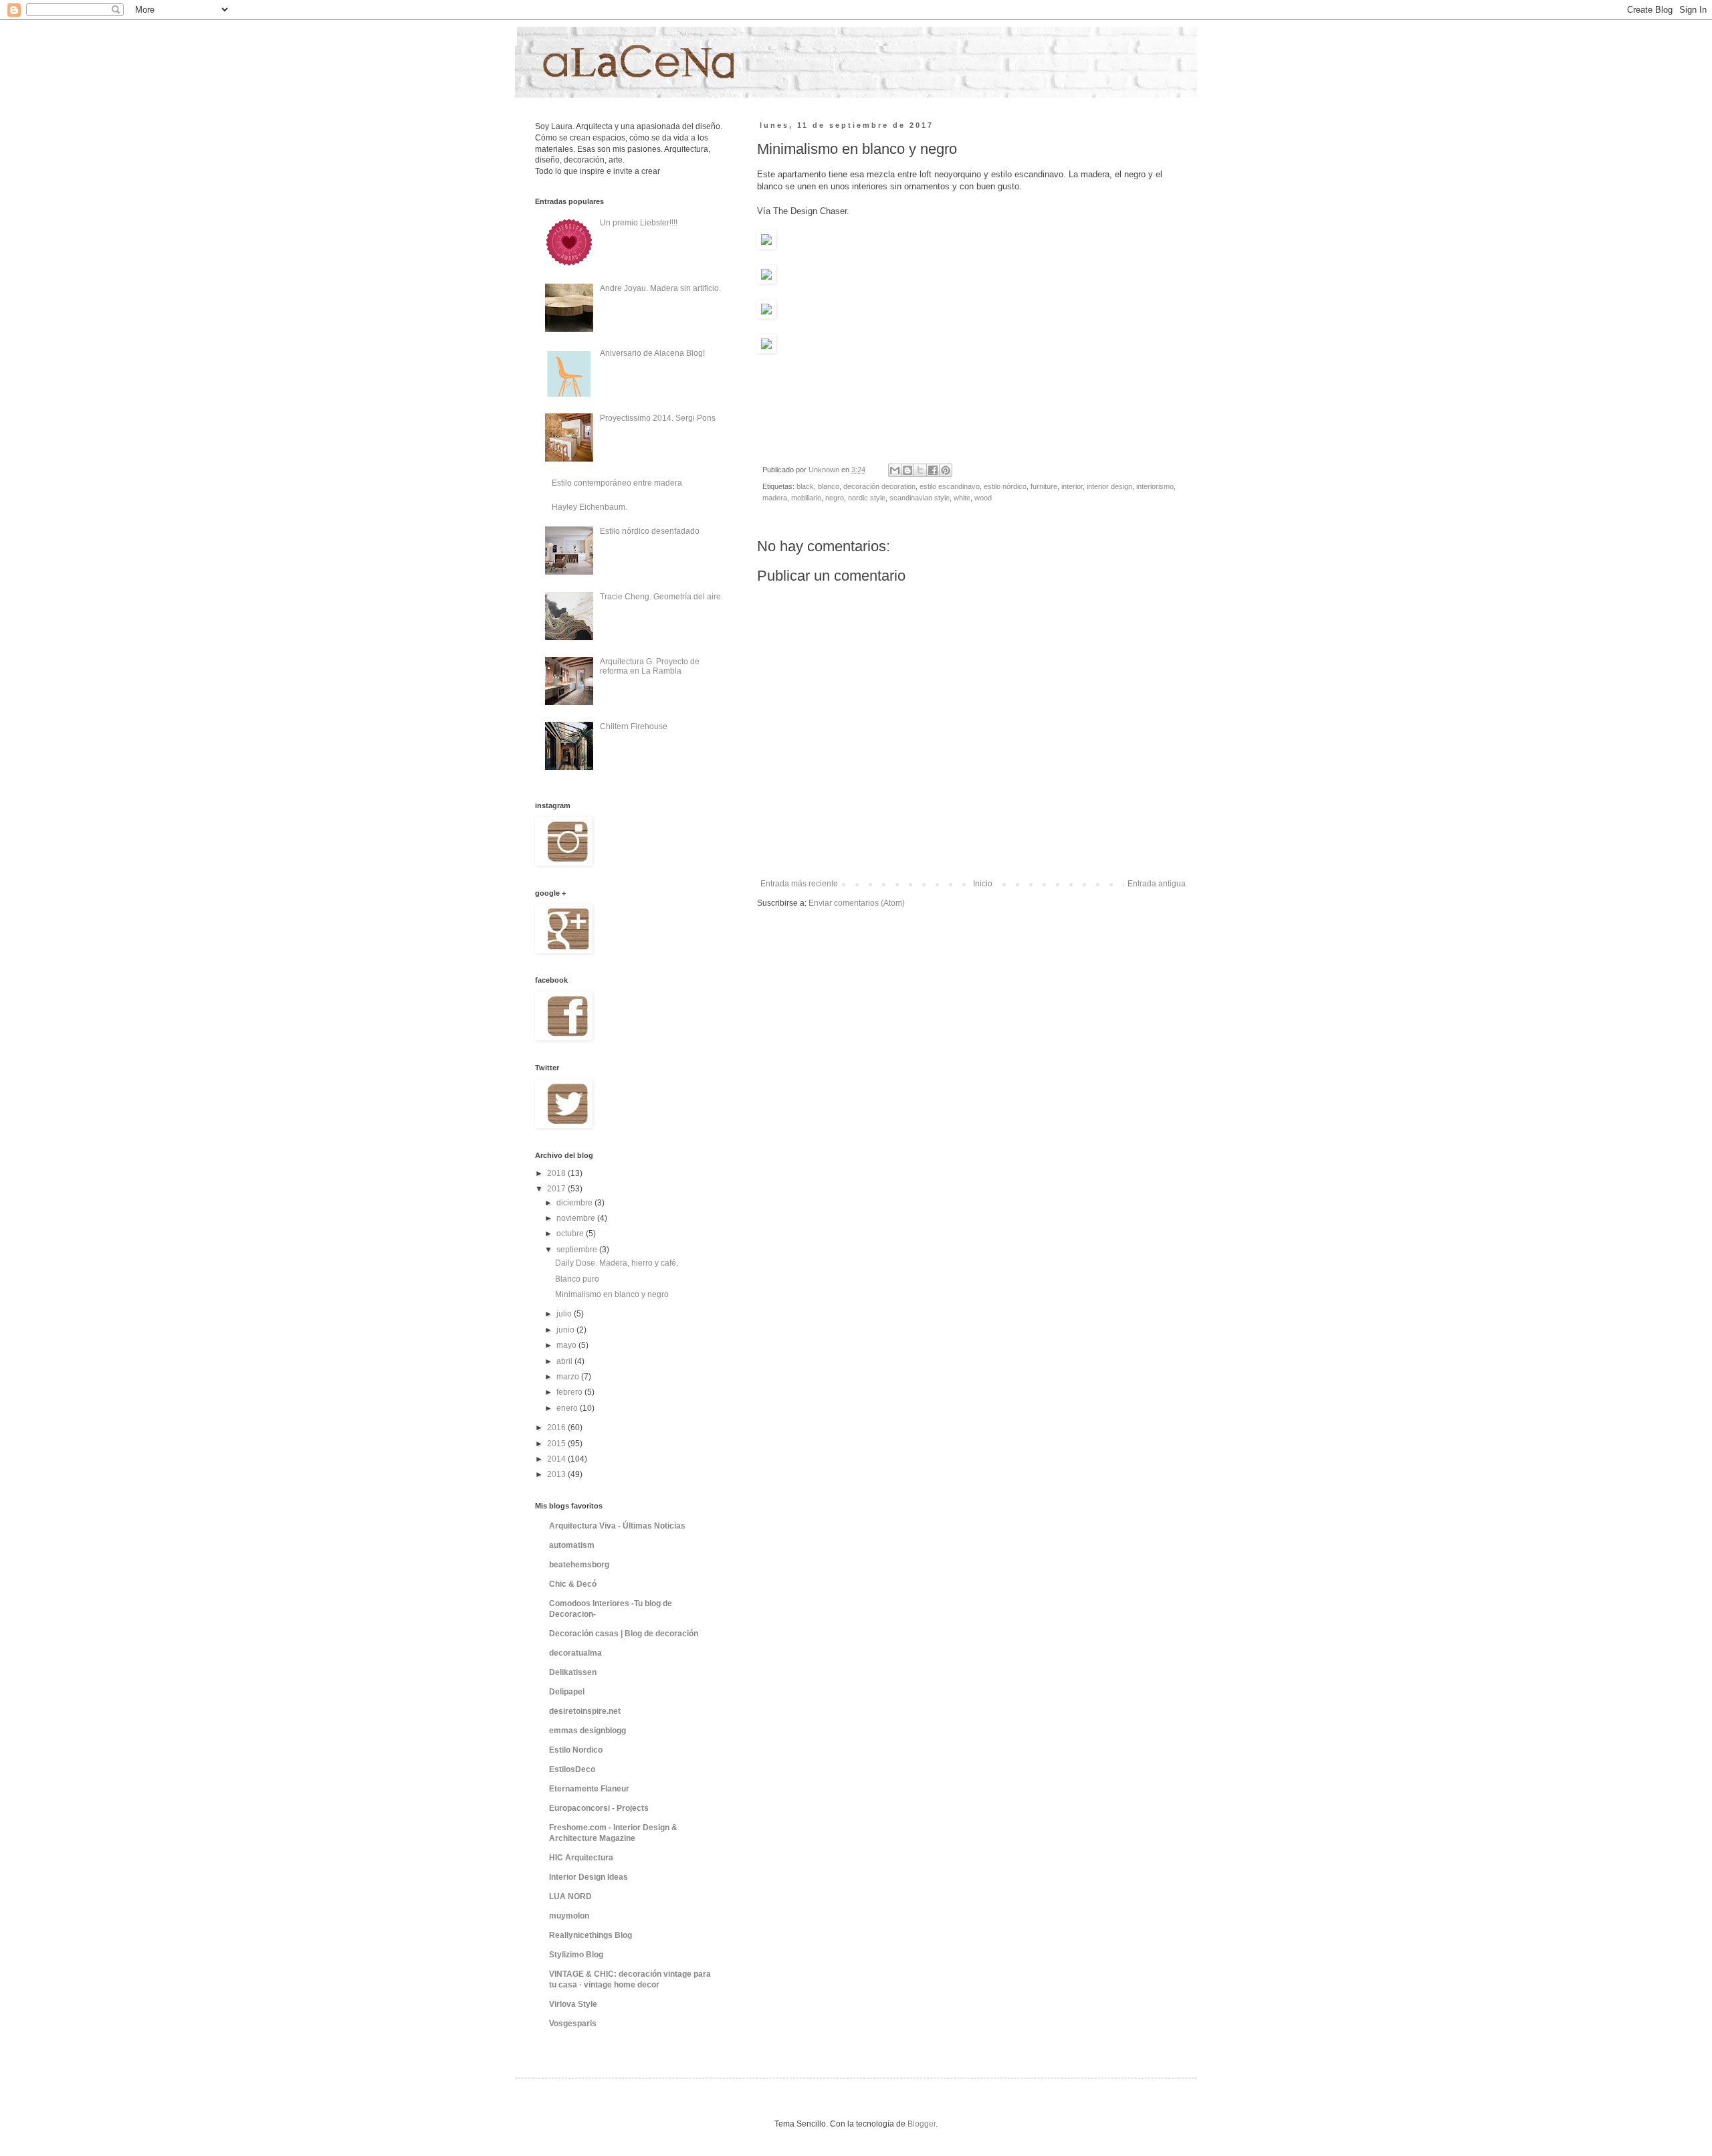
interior (1072, 486)
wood (983, 498)
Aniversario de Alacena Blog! (652, 353)
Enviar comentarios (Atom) (857, 903)
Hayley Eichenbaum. (590, 507)
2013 (557, 1474)
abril (565, 1361)
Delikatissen (573, 1672)
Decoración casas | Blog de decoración (624, 1634)
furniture (1044, 486)
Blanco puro (577, 1279)
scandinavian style (920, 498)
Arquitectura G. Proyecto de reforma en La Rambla (650, 666)
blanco (829, 486)
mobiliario (806, 498)
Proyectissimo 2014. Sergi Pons (658, 418)
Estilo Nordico (576, 1750)
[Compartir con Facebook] (933, 470)
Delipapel (567, 1692)
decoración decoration (879, 486)
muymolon (569, 1916)
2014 (557, 1459)
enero (568, 1408)
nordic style (867, 498)
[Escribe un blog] (907, 470)
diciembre (575, 1203)
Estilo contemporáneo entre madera (617, 483)
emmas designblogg (587, 1731)
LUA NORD (570, 1896)
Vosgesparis (573, 2024)
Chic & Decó (573, 1584)
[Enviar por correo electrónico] (895, 470)
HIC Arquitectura (581, 1858)
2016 (557, 1428)
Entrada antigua (1157, 884)
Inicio (983, 884)
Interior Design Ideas (588, 1877)
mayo (567, 1345)
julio (565, 1314)
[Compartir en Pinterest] (946, 470)
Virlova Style (573, 2004)
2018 (557, 1173)
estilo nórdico (1005, 486)
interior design (1109, 486)
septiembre (578, 1250)
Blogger (922, 2124)
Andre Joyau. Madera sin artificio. (660, 288)
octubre (571, 1234)
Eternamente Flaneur (589, 1789)
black (805, 486)
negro (835, 498)
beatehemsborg (579, 1565)
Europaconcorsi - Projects (599, 1808)
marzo (569, 1377)
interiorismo (1155, 486)
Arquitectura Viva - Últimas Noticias (617, 1526)
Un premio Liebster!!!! (639, 223)
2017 (557, 1189)
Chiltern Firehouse (634, 726)
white (962, 498)
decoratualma (575, 1653)
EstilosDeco (572, 1769)
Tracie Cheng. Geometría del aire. (661, 597)
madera (775, 498)
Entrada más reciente (799, 884)
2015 (557, 1444)
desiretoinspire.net (585, 1711)
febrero (570, 1392)
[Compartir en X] (920, 470)
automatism (572, 1545)
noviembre (577, 1218)
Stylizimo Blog (576, 1955)
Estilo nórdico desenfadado (650, 531)
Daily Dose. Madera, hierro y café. (617, 1263)
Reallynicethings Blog (591, 1935)
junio (566, 1330)
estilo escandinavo (950, 486)
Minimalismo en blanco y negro (612, 1294)
